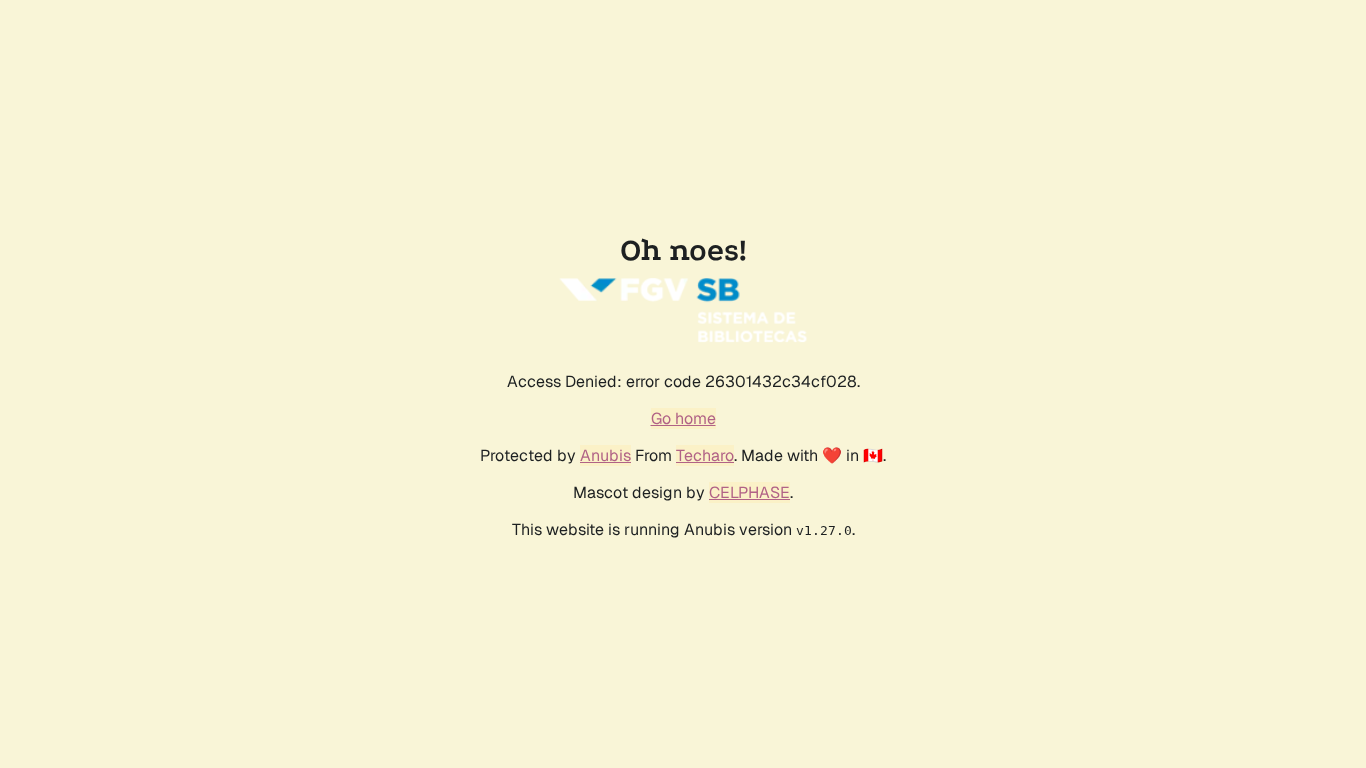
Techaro (705, 455)
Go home (683, 418)
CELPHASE (749, 492)
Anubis (605, 455)
